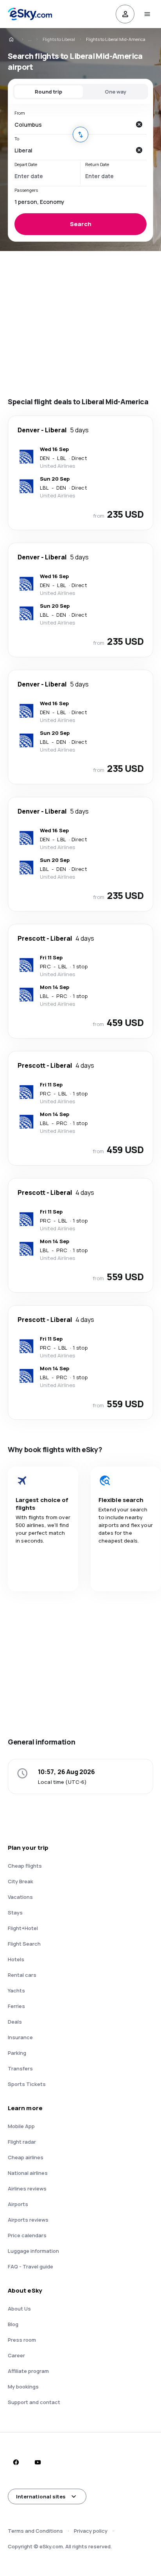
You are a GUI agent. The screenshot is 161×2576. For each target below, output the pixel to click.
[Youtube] (38, 2462)
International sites (41, 2496)
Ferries (16, 2006)
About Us (19, 2309)
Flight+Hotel (23, 1928)
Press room (22, 2340)
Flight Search (24, 1944)
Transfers (20, 2068)
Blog (13, 2324)
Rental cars (22, 1975)
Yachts (16, 1990)
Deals (15, 2022)
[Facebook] (16, 2462)
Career (16, 2355)
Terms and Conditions (35, 2531)
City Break (21, 1881)
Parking (17, 2053)
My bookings (23, 2387)
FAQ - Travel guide (30, 2266)
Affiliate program (28, 2371)
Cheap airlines (26, 2157)
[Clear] (139, 124)
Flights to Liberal (59, 39)
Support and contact (34, 2402)
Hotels (16, 1959)
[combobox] (73, 124)
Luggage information (33, 2251)
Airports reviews (28, 2220)
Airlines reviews (27, 2189)
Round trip (48, 92)
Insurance (20, 2037)
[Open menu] (147, 14)
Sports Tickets (27, 2084)
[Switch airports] (80, 134)
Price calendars (27, 2235)
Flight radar (22, 2142)
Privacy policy (91, 2531)
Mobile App (21, 2126)
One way (115, 92)
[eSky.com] (16, 39)
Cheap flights (25, 1866)
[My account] (125, 14)
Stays (15, 1913)
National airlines (28, 2173)
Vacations (20, 1897)
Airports (18, 2204)
